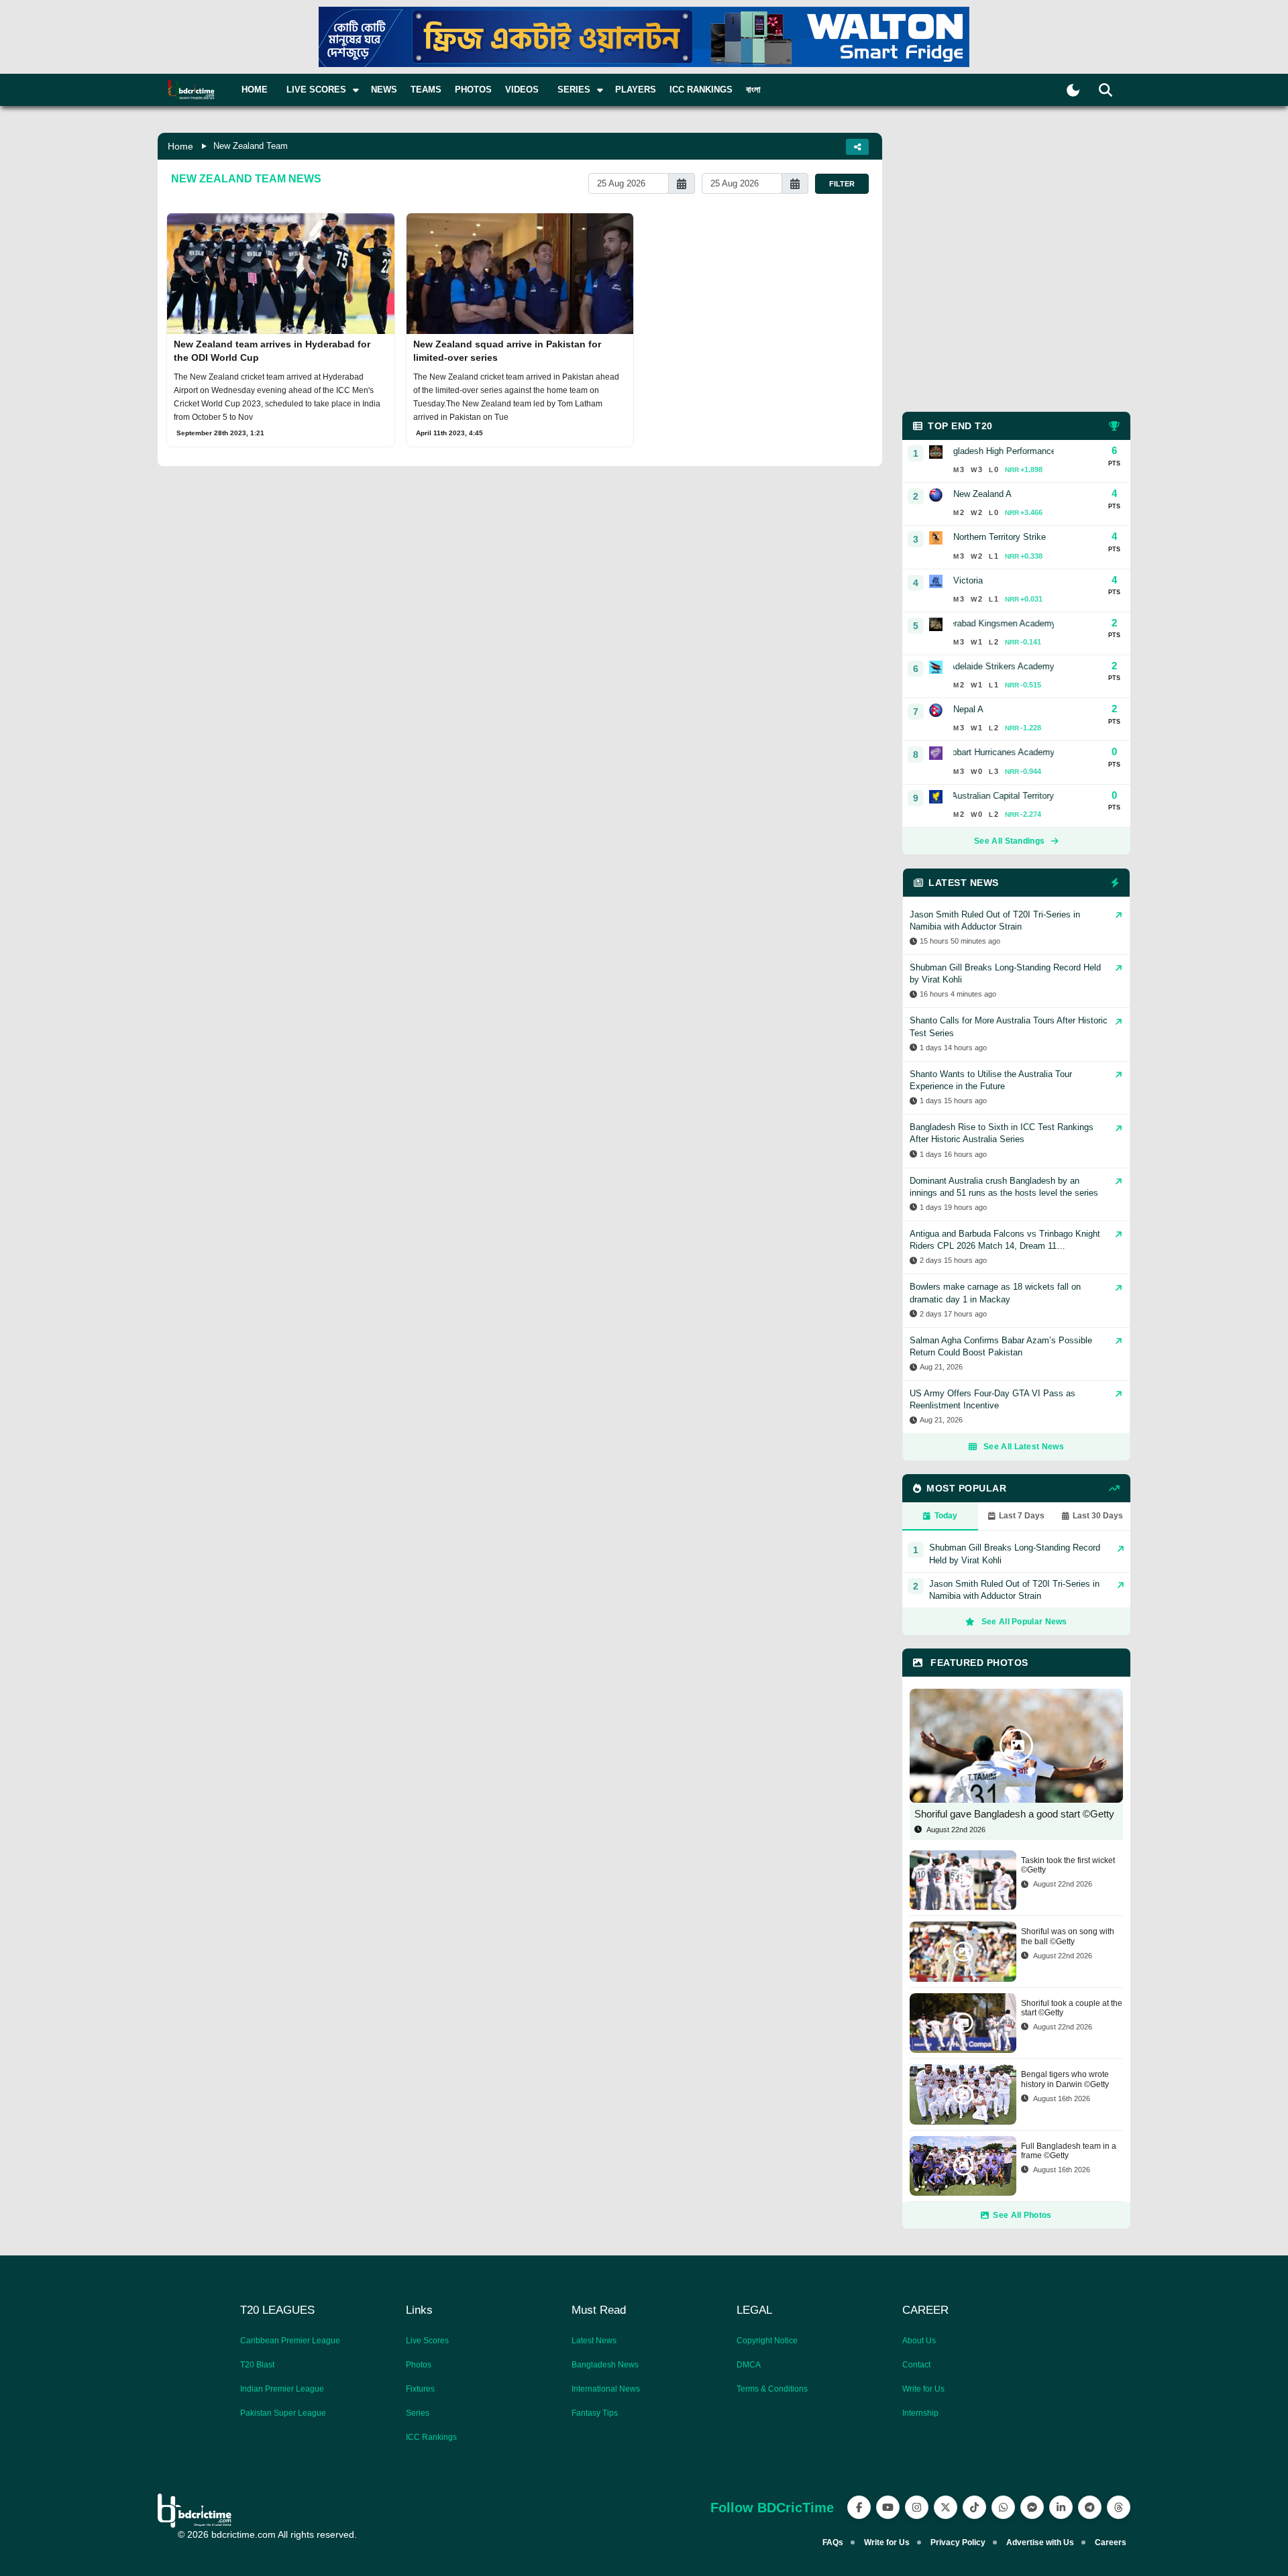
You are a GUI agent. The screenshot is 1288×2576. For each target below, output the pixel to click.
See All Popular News (1024, 1622)
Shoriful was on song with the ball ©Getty (1068, 1936)
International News (606, 2389)
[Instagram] (917, 2507)
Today (946, 1516)
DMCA (749, 2365)
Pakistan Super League (283, 2413)
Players (636, 90)
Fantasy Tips (595, 2413)
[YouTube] (888, 2507)
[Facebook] (859, 2507)
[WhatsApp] (1003, 2507)
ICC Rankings (701, 90)
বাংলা (753, 90)
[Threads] (1119, 2507)
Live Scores (427, 2341)
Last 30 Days (1098, 1516)
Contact (916, 2365)
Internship (920, 2413)
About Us (919, 2341)
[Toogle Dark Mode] (1073, 90)
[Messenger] (1032, 2507)
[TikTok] (974, 2507)
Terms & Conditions (772, 2389)
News (384, 90)
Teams (426, 90)
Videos (522, 90)
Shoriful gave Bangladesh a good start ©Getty (1014, 1814)
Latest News (594, 2341)
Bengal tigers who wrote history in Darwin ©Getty (1065, 2079)
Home (255, 90)
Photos (473, 90)
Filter (842, 184)
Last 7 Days (1022, 1516)
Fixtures (420, 2389)
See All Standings (1009, 841)
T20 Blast (257, 2365)
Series (418, 2413)
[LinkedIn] (1061, 2507)
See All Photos (1022, 2215)
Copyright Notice (767, 2341)
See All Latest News (1024, 1447)
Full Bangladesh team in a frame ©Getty (1069, 2151)
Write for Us (923, 2389)
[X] (946, 2507)
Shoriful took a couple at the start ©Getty (1072, 2008)
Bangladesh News (605, 2365)
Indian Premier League (282, 2389)
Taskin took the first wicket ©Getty (1068, 1865)
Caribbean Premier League (290, 2341)
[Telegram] (1090, 2507)
